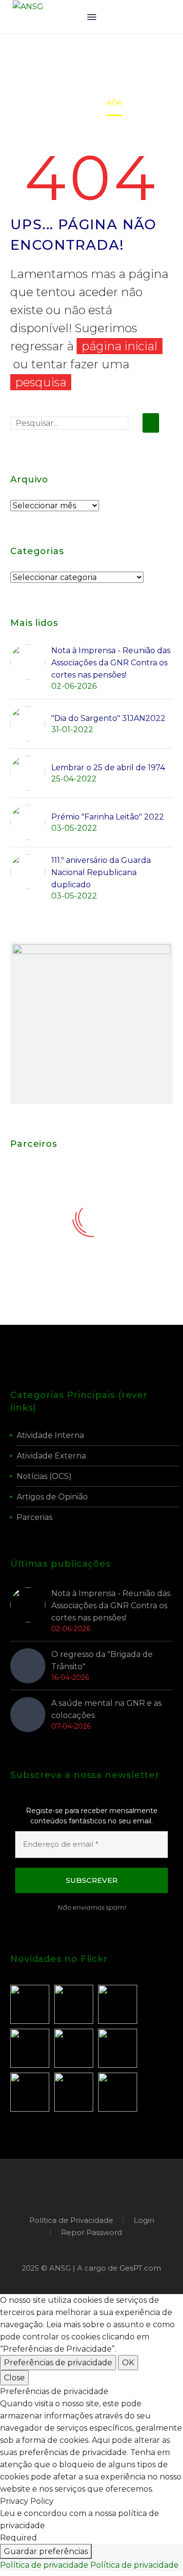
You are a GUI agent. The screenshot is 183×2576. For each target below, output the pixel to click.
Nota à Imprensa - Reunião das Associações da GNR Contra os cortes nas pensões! (111, 663)
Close (14, 2378)
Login (144, 2221)
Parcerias (34, 1517)
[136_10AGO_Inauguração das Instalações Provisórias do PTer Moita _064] (74, 2004)
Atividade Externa (51, 1456)
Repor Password (91, 2233)
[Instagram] (92, 2186)
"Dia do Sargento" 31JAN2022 (108, 718)
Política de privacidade (44, 2565)
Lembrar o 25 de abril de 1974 (108, 768)
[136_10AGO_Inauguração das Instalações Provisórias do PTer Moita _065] (118, 2004)
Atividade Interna (50, 1435)
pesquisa (41, 382)
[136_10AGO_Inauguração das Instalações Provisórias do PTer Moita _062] (30, 2048)
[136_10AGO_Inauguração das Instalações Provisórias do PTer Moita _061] (118, 2048)
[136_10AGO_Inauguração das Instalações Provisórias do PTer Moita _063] (30, 2004)
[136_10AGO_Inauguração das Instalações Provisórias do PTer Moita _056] (118, 2092)
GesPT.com (140, 2268)
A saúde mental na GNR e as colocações (106, 1709)
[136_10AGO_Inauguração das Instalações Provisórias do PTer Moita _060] (74, 2048)
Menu (92, 17)
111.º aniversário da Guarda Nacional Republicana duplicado (101, 872)
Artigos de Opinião (52, 1497)
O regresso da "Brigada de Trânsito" (102, 1660)
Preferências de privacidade (58, 2363)
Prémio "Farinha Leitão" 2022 (108, 817)
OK (128, 2363)
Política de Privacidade (71, 2221)
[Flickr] (104, 2186)
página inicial (120, 346)
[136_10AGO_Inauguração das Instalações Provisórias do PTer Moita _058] (30, 2092)
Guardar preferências (46, 2551)
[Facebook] (79, 2186)
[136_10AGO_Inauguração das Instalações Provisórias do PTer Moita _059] (74, 2092)
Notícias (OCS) (44, 1476)
